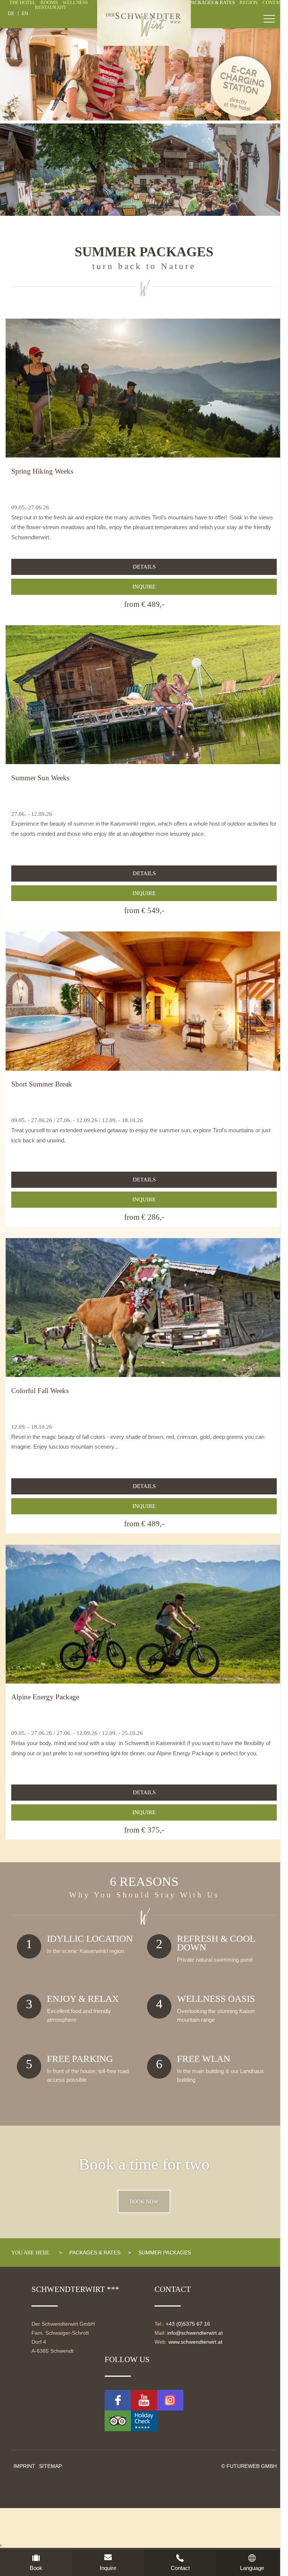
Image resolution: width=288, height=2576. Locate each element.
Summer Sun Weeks (40, 778)
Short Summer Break (42, 1084)
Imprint (24, 2466)
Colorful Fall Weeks (40, 1391)
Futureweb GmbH (252, 2466)
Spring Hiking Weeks (42, 471)
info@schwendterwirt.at (195, 2333)
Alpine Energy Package (45, 1697)
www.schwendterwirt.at (195, 2342)
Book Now (144, 2201)
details (144, 567)
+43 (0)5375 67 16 (188, 2324)
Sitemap (50, 2466)
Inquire (144, 587)
